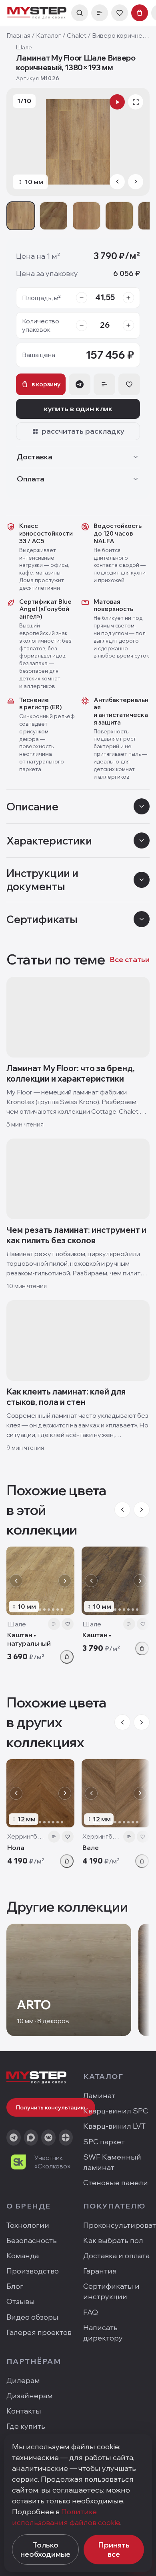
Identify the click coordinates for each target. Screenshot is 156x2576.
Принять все (114, 2550)
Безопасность (32, 2240)
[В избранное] (68, 1624)
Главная (18, 35)
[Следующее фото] (65, 1581)
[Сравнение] (100, 13)
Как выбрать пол (113, 2240)
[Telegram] (14, 2138)
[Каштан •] (116, 1581)
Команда (23, 2256)
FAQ (91, 2312)
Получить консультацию (51, 2107)
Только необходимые (45, 2550)
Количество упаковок (41, 325)
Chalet (77, 35)
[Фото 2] (54, 216)
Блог (15, 2286)
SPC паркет (104, 2142)
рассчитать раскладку (83, 431)
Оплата (31, 479)
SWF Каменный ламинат (112, 2162)
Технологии (28, 2225)
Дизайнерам (30, 2396)
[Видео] (117, 102)
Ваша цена (39, 355)
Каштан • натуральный (29, 1639)
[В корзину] (67, 1657)
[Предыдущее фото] (16, 1581)
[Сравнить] (54, 1624)
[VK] (48, 2138)
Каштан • (97, 1635)
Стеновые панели (116, 2183)
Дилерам (23, 2380)
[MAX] (31, 2138)
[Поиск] (80, 13)
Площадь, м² (41, 298)
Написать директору (103, 2333)
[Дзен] (66, 2138)
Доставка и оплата (116, 2256)
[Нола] (40, 1793)
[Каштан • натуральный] (40, 1581)
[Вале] (116, 1793)
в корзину (46, 384)
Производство (33, 2271)
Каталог (49, 35)
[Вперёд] (142, 1510)
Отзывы (21, 2301)
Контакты (24, 2411)
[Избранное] (120, 13)
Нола (16, 1847)
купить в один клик (78, 409)
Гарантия (100, 2271)
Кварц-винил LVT (114, 2126)
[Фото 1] (21, 216)
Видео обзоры (32, 2317)
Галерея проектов (39, 2332)
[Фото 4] (119, 216)
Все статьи (130, 959)
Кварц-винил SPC (116, 2111)
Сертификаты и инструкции (111, 2291)
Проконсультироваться (116, 2225)
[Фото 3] (86, 216)
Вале (91, 1847)
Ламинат (99, 2096)
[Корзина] (140, 13)
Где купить (26, 2426)
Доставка (35, 457)
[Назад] (122, 1510)
